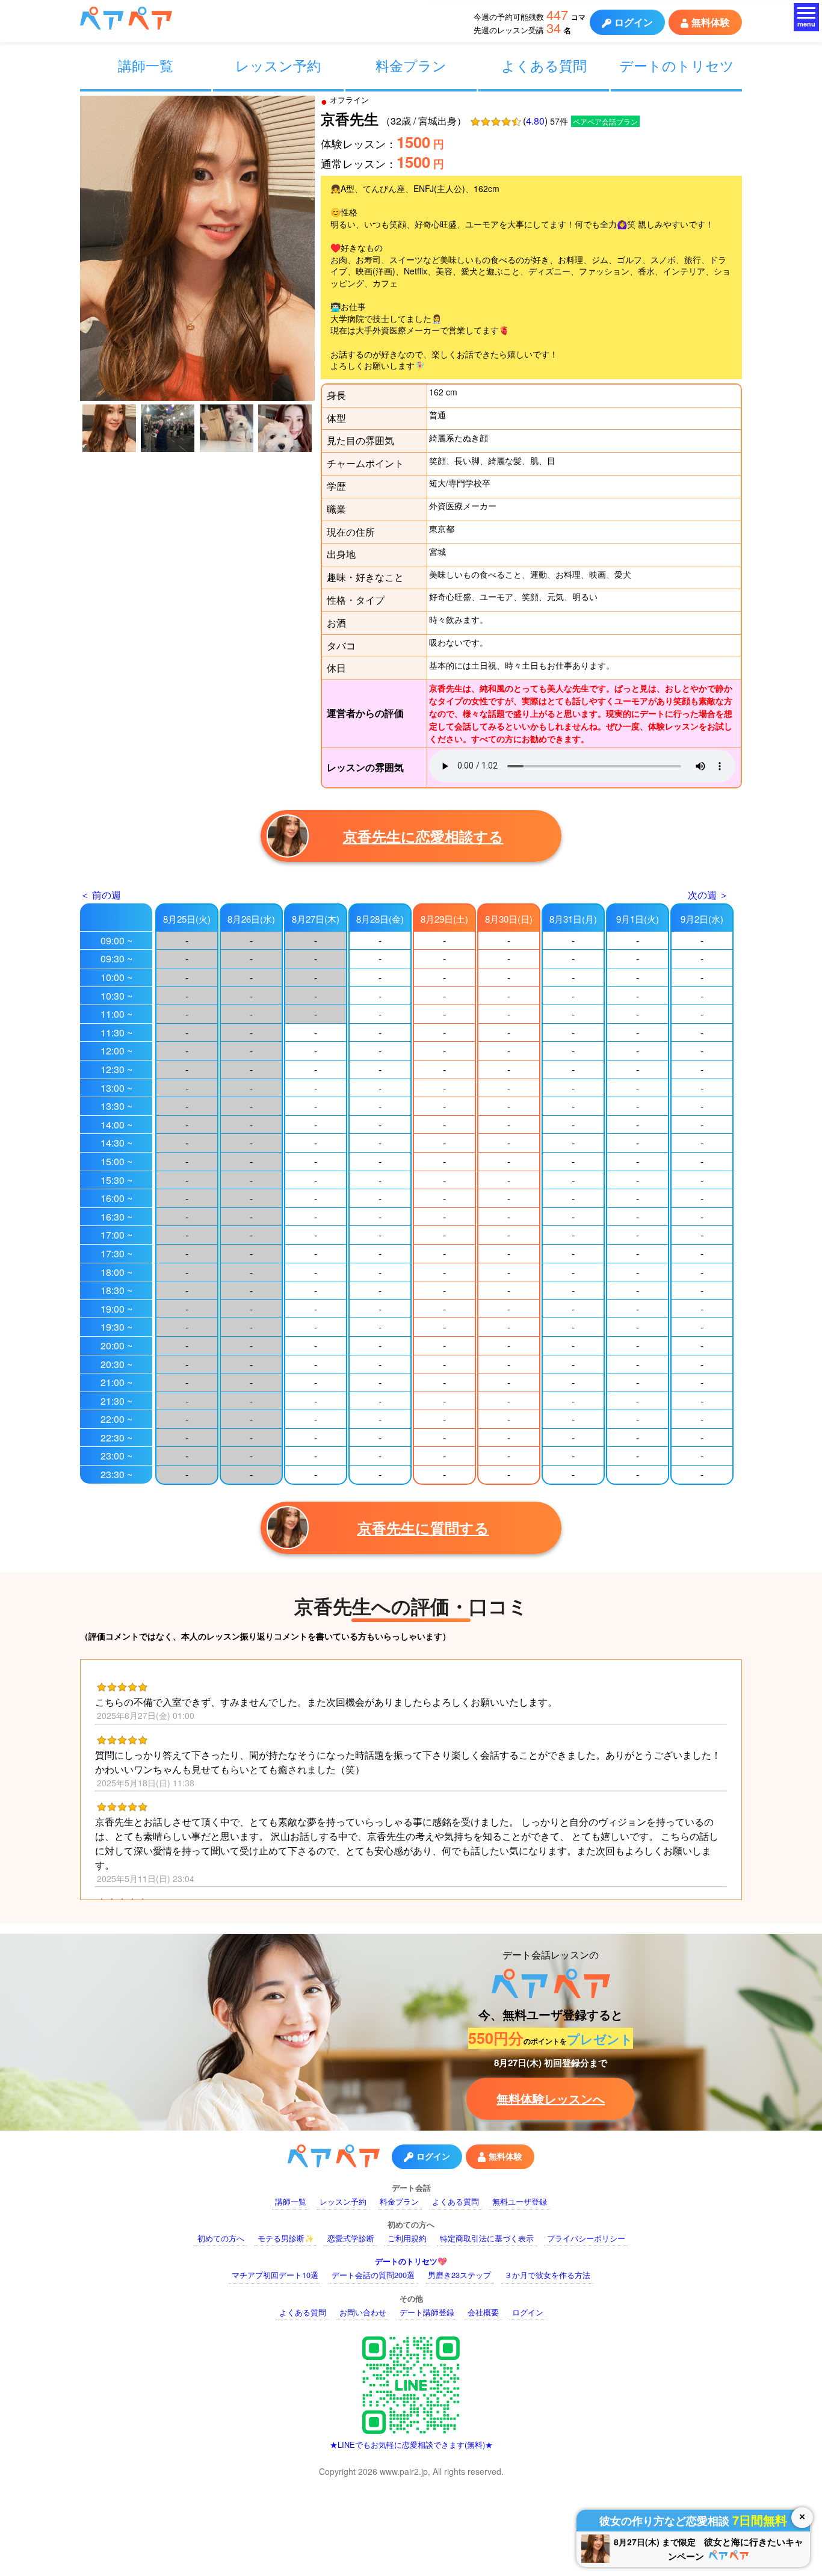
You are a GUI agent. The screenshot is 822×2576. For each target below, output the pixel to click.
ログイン (634, 22)
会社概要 (483, 2312)
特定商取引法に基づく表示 (487, 2238)
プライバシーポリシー (586, 2238)
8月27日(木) (316, 919)
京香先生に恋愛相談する (423, 836)
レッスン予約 (278, 65)
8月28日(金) (380, 919)
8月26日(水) (251, 919)
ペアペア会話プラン (605, 121)
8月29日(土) (444, 919)
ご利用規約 (407, 2238)
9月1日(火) (638, 919)
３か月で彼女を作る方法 (547, 2275)
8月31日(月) (573, 919)
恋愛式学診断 (351, 2238)
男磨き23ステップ (459, 2275)
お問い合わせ (363, 2312)
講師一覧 (146, 65)
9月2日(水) (702, 919)
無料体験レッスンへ (551, 2098)
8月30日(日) (509, 919)
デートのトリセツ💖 (411, 2261)
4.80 (535, 121)
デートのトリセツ (677, 65)
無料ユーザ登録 (520, 2201)
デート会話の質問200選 (373, 2275)
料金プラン (411, 65)
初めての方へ (221, 2238)
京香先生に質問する (423, 1528)
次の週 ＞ (708, 895)
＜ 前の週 (100, 895)
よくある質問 (544, 65)
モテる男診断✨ (286, 2238)
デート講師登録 (427, 2312)
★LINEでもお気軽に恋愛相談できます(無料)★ (411, 2444)
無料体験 (711, 22)
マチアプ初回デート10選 (275, 2275)
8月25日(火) (187, 919)
